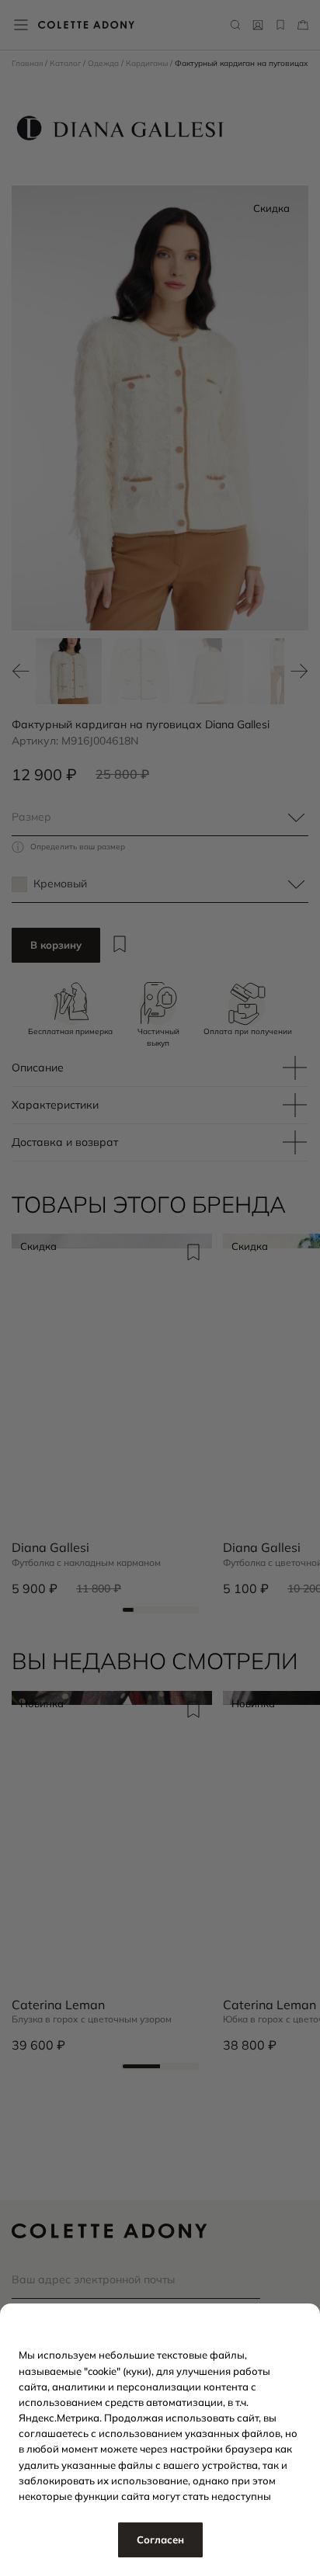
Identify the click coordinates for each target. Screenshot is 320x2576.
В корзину (56, 945)
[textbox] (160, 818)
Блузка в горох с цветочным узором (92, 2019)
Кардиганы (148, 63)
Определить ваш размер (78, 847)
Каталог (66, 63)
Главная (28, 63)
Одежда (104, 63)
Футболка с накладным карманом (86, 1563)
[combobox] (160, 818)
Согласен (160, 2540)
